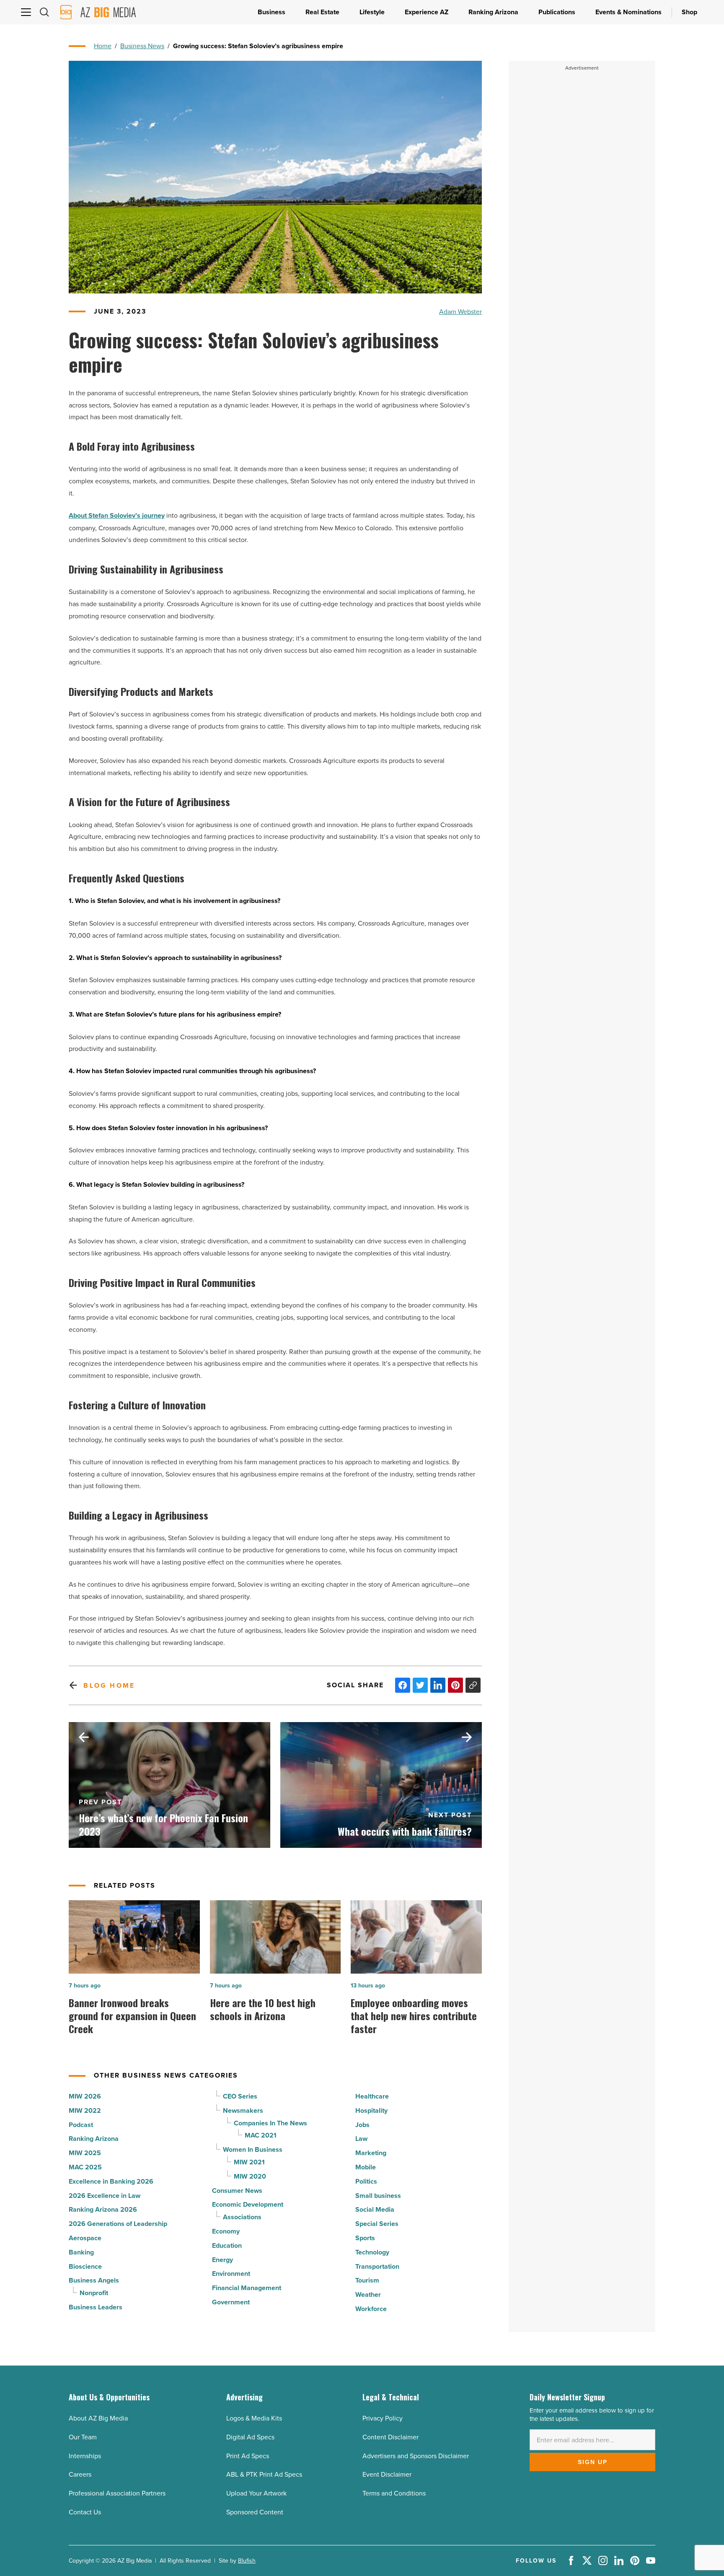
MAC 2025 (85, 2167)
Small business (378, 2196)
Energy (222, 2260)
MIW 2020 (250, 2176)
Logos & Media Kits (254, 2418)
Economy (226, 2231)
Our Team (83, 2437)
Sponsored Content (255, 2512)
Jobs (362, 2125)
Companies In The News (270, 2123)
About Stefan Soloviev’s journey (117, 515)
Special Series (377, 2224)
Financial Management (247, 2288)
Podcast (81, 2125)
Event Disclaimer (387, 2474)
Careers (80, 2474)
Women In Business (253, 2149)
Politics (366, 2181)
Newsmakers (243, 2110)
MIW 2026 (85, 2096)
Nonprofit (94, 2293)
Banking (81, 2252)
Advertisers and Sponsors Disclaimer (416, 2456)
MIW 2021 (249, 2162)
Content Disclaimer (390, 2437)
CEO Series (240, 2096)
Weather (368, 2295)
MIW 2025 (85, 2153)
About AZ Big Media (98, 2418)
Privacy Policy (383, 2418)
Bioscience (85, 2266)
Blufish (247, 2560)
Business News (142, 46)
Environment (231, 2274)
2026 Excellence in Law (105, 2196)
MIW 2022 (85, 2110)
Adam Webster (460, 311)
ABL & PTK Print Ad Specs (264, 2474)
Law (361, 2139)
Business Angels (94, 2280)
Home (103, 46)
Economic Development (248, 2204)
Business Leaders (96, 2307)
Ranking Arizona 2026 (103, 2209)
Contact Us (85, 2512)
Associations (242, 2217)
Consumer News (237, 2191)
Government (231, 2302)
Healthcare (372, 2096)
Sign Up (593, 2462)
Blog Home (109, 1685)
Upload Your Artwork (256, 2493)
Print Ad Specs (248, 2456)
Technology (372, 2252)
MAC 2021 (261, 2135)
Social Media (375, 2209)
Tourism (367, 2280)
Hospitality (371, 2110)
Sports (365, 2238)
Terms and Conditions (394, 2493)
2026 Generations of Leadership (118, 2224)
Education (227, 2245)
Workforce (371, 2309)
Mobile (366, 2167)
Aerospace (85, 2238)
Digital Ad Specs (250, 2437)
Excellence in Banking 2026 (111, 2181)
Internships (85, 2456)
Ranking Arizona (94, 2139)
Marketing (371, 2153)
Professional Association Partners (117, 2493)
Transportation (377, 2266)
